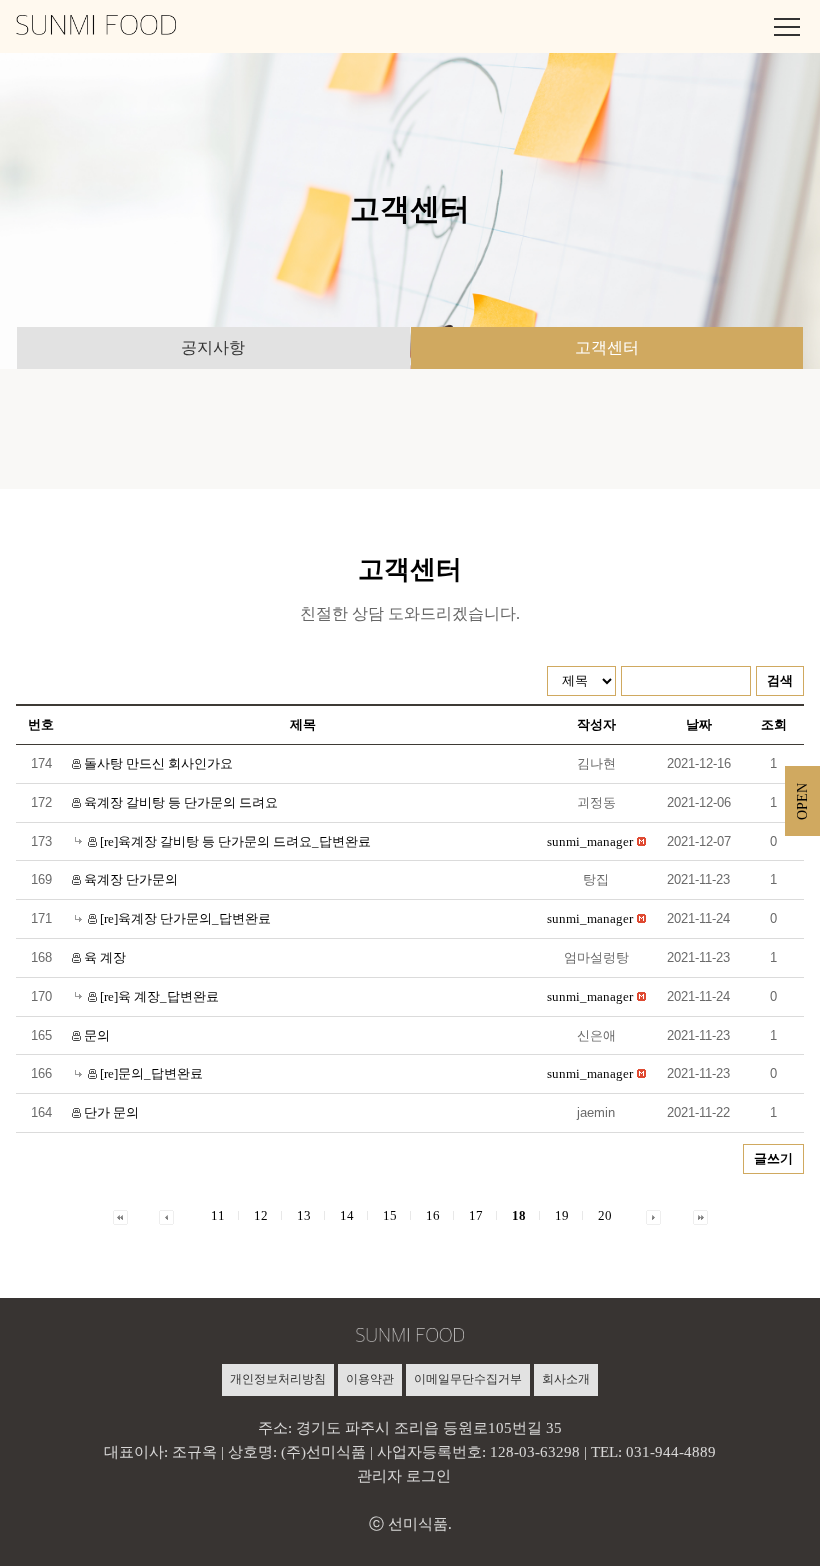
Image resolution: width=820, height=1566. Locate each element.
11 (218, 1216)
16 (433, 1216)
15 (390, 1216)
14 (347, 1216)
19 (562, 1216)
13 (304, 1216)
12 (261, 1216)
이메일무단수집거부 (468, 1379)
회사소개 (566, 1379)
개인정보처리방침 (278, 1379)
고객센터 (607, 347)
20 (605, 1216)
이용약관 (370, 1379)
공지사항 (213, 347)
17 (476, 1216)
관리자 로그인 (404, 1476)
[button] (590, 842)
